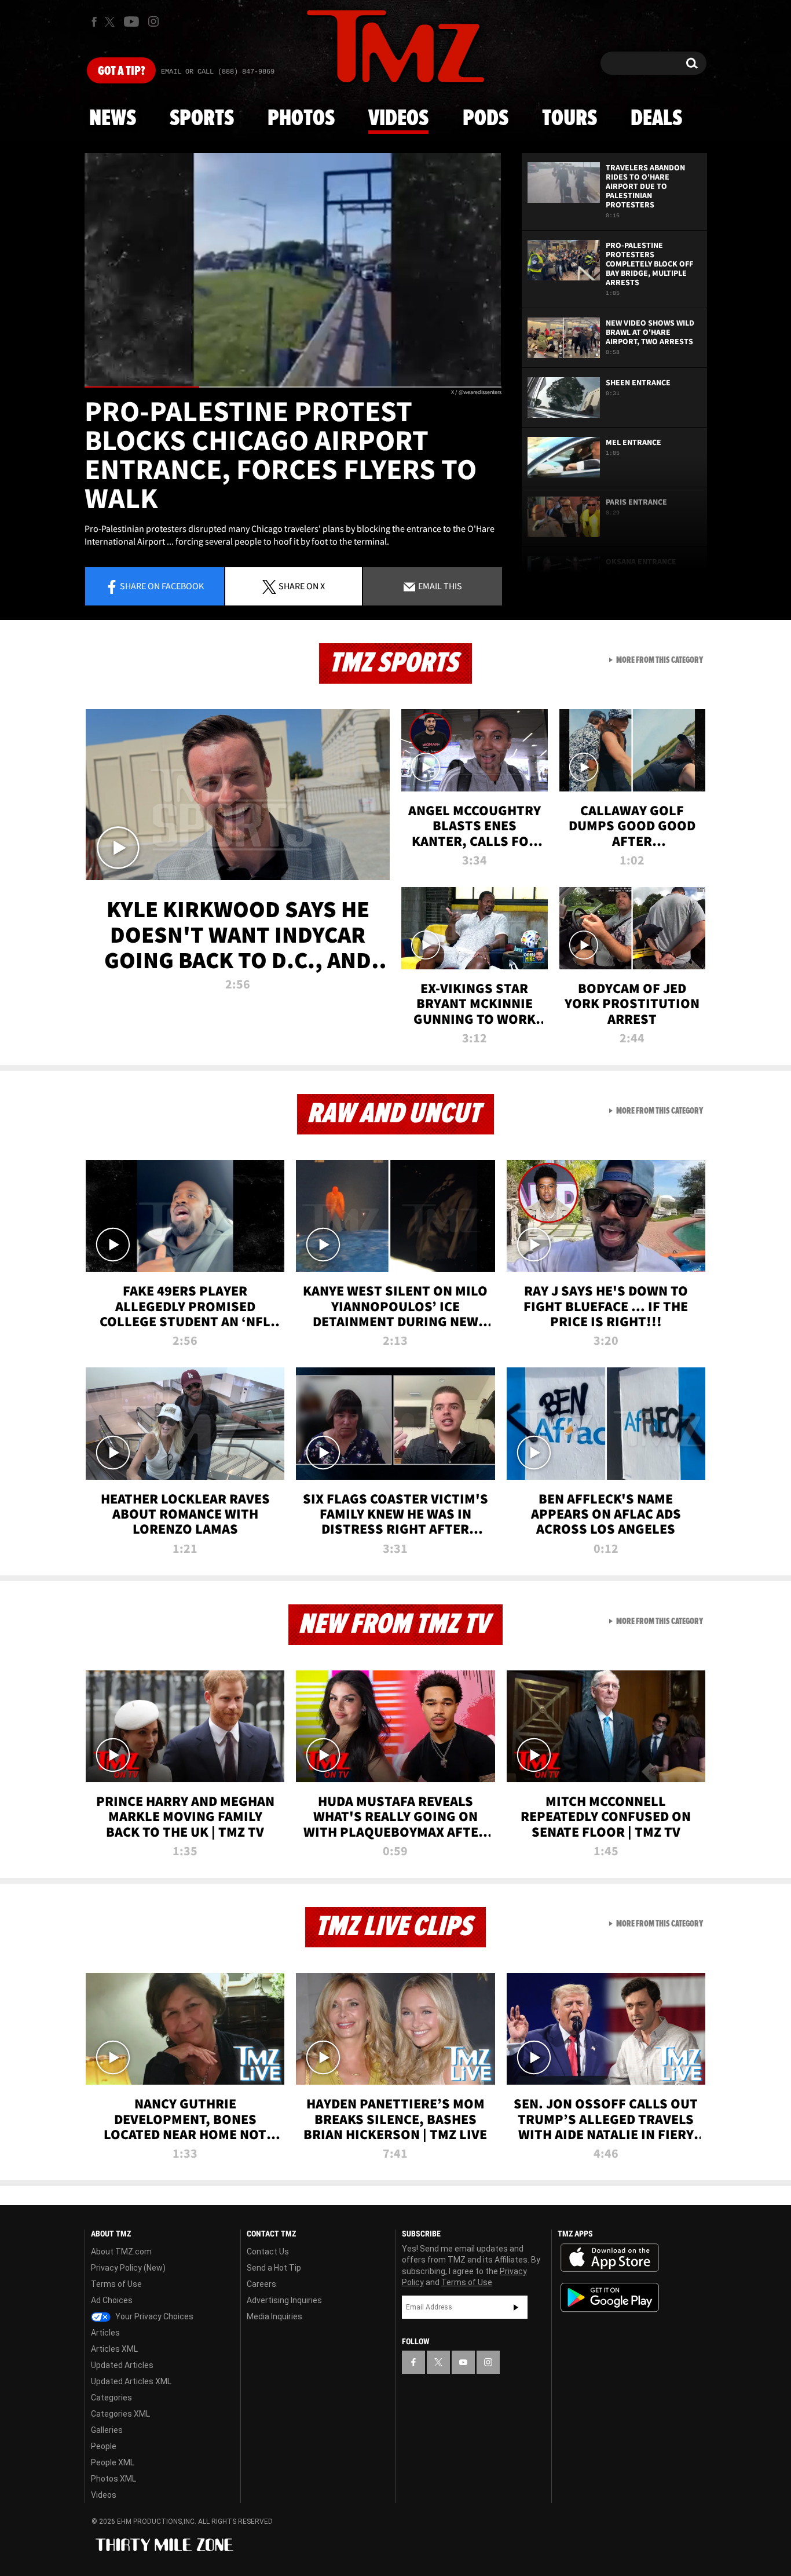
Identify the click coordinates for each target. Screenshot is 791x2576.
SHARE (302, 586)
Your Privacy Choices (153, 2316)
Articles (105, 2333)
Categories (111, 2398)
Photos (301, 119)
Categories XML (120, 2414)
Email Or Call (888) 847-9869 (218, 72)
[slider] (293, 387)
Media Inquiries (274, 2316)
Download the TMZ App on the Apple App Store (610, 2258)
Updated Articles (122, 2365)
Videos (398, 119)
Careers (261, 2284)
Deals (656, 119)
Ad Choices (112, 2300)
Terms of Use (116, 2284)
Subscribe (516, 2307)
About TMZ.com (121, 2252)
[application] (293, 270)
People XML (113, 2462)
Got (121, 71)
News (113, 119)
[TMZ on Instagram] (153, 21)
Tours (570, 119)
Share (162, 586)
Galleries (107, 2430)
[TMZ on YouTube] (463, 2362)
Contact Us (268, 2252)
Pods (486, 119)
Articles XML (114, 2349)
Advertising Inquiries (284, 2300)
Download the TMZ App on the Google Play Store (610, 2298)
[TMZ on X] (111, 22)
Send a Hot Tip (274, 2268)
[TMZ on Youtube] (131, 21)
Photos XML (113, 2479)
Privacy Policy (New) (128, 2268)
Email (439, 586)
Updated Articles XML (131, 2381)
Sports (202, 119)
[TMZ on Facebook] (94, 22)
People (104, 2446)
